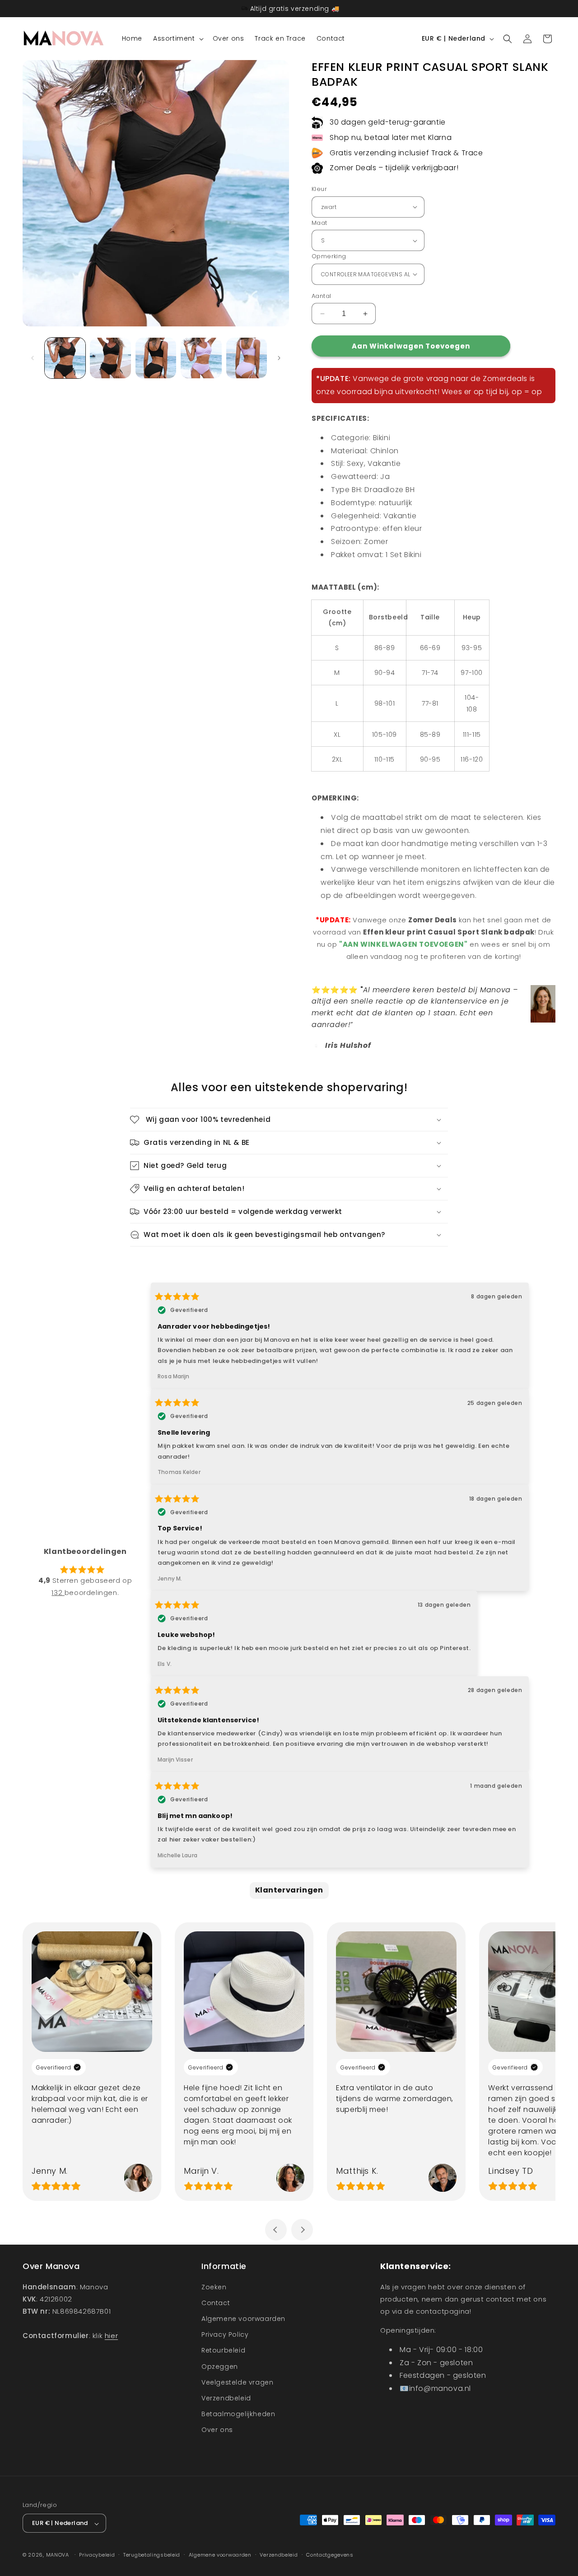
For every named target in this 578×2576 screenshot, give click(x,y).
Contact (216, 2302)
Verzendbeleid (226, 2398)
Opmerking (329, 256)
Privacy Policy (225, 2334)
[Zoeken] (508, 39)
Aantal (321, 296)
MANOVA (58, 2555)
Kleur (319, 189)
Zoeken (214, 2287)
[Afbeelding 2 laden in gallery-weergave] (110, 358)
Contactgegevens (330, 2555)
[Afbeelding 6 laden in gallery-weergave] (247, 358)
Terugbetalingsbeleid (152, 2555)
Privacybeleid (97, 2555)
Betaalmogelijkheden (238, 2414)
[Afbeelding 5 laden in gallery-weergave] (201, 358)
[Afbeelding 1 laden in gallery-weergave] (65, 358)
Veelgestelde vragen (237, 2382)
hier (111, 2335)
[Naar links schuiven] (33, 358)
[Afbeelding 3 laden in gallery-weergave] (156, 358)
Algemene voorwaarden (243, 2319)
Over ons (217, 2430)
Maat (319, 223)
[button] (177, 38)
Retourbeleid (223, 2350)
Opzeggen (220, 2366)
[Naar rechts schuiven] (279, 358)
